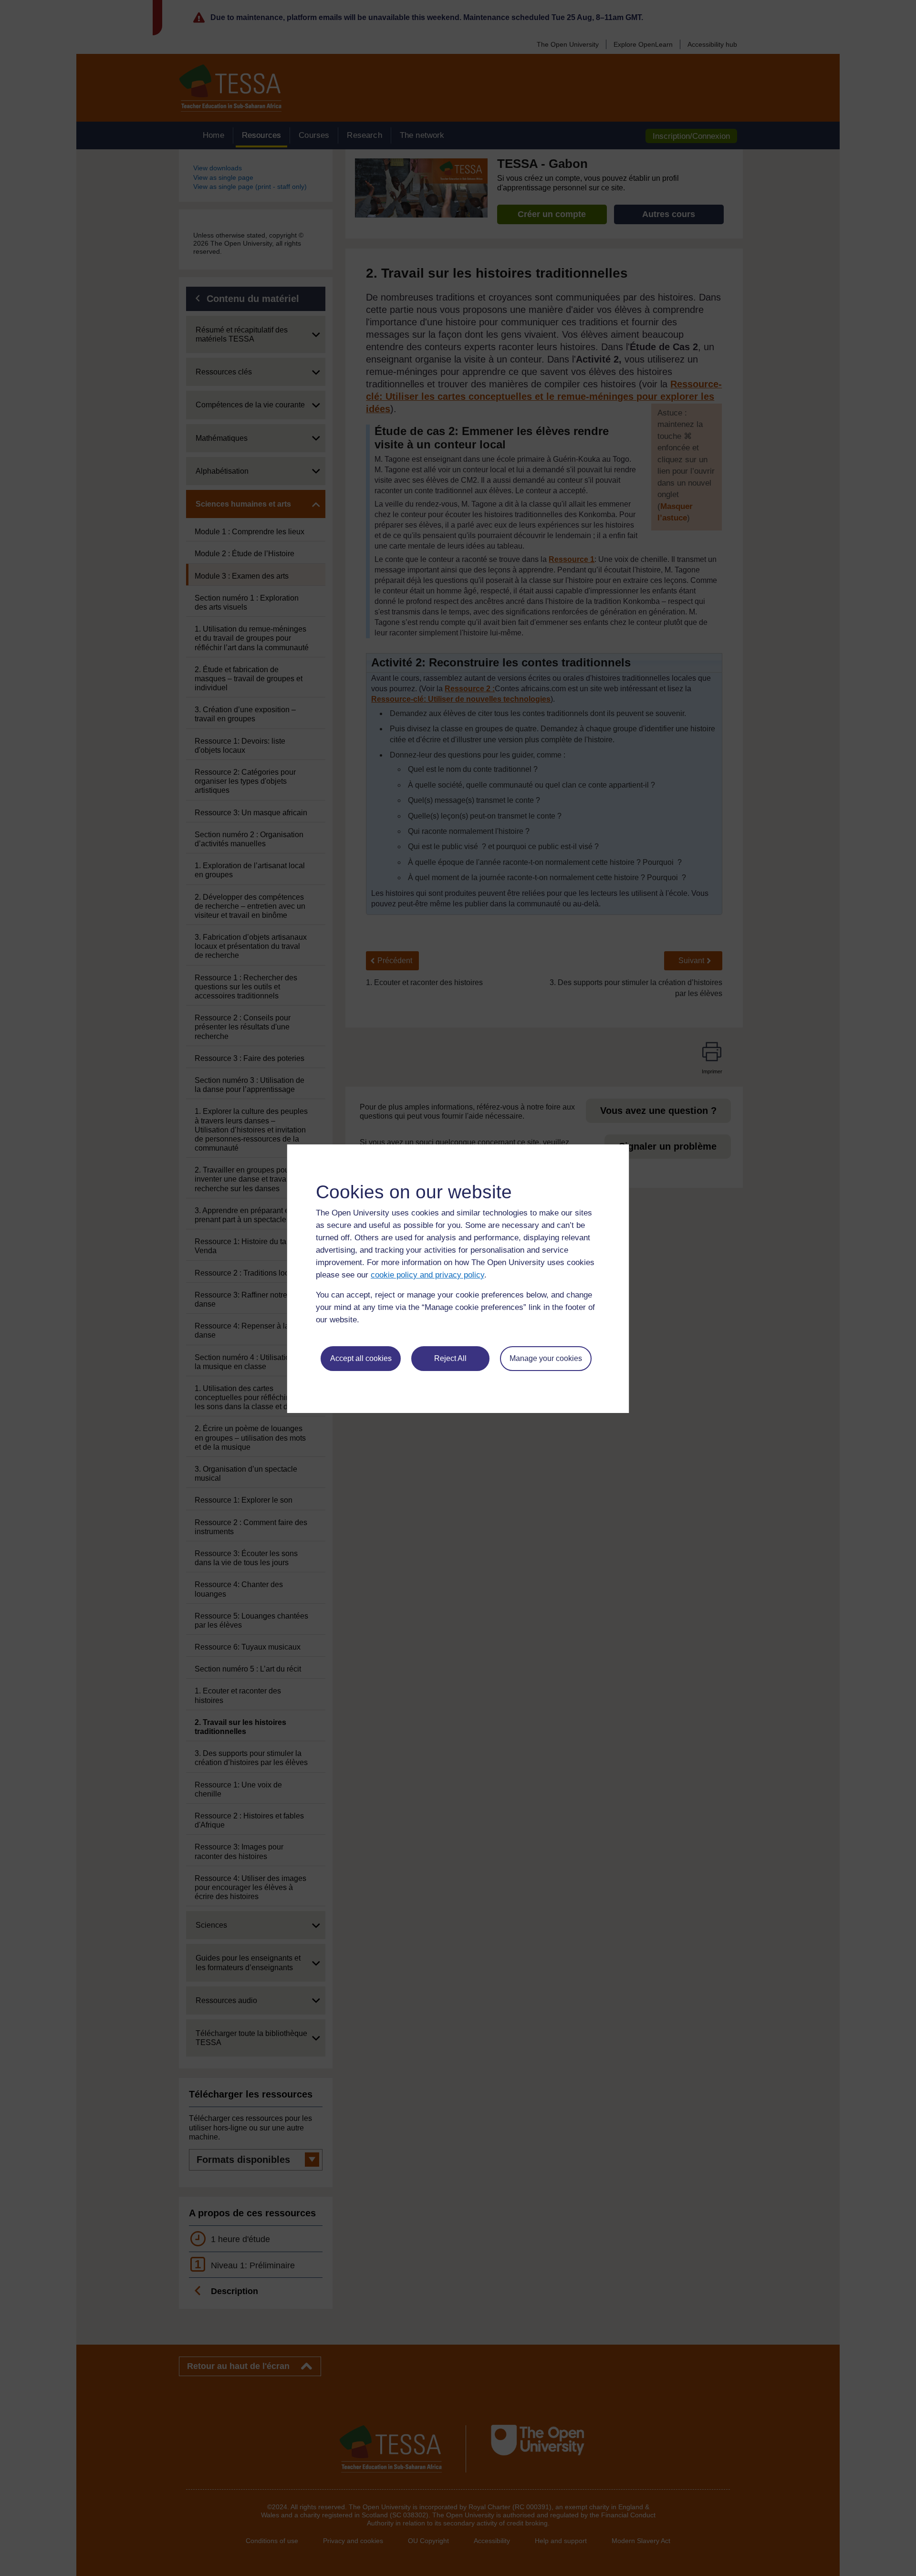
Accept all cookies (361, 1358)
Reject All (450, 1358)
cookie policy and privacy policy (427, 1275)
